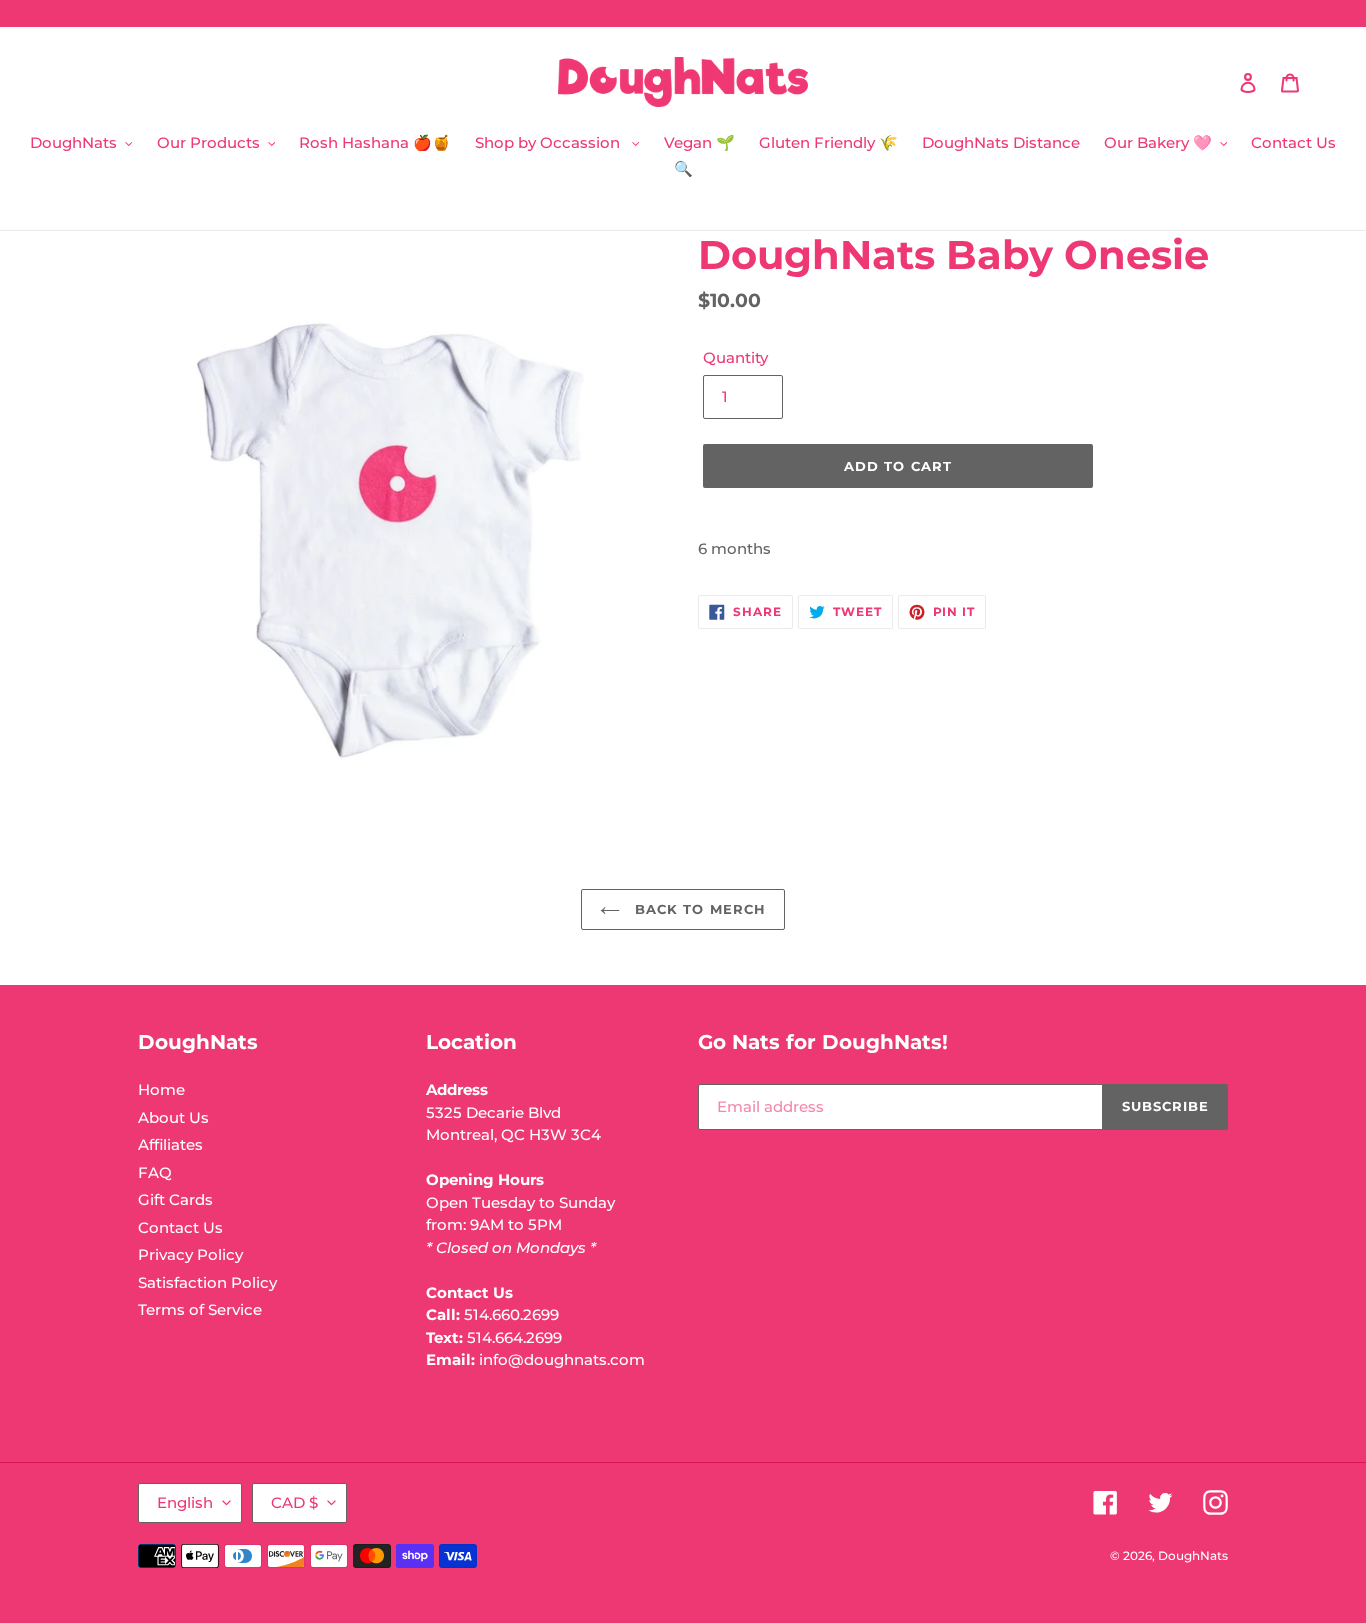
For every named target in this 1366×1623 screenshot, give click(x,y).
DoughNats (1193, 1555)
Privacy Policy (190, 1254)
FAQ (155, 1172)
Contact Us (180, 1227)
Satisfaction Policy (207, 1282)
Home (161, 1089)
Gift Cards (175, 1199)
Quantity (735, 357)
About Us (173, 1117)
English (185, 1502)
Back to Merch (698, 909)
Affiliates (170, 1144)
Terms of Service (200, 1309)
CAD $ (294, 1502)
